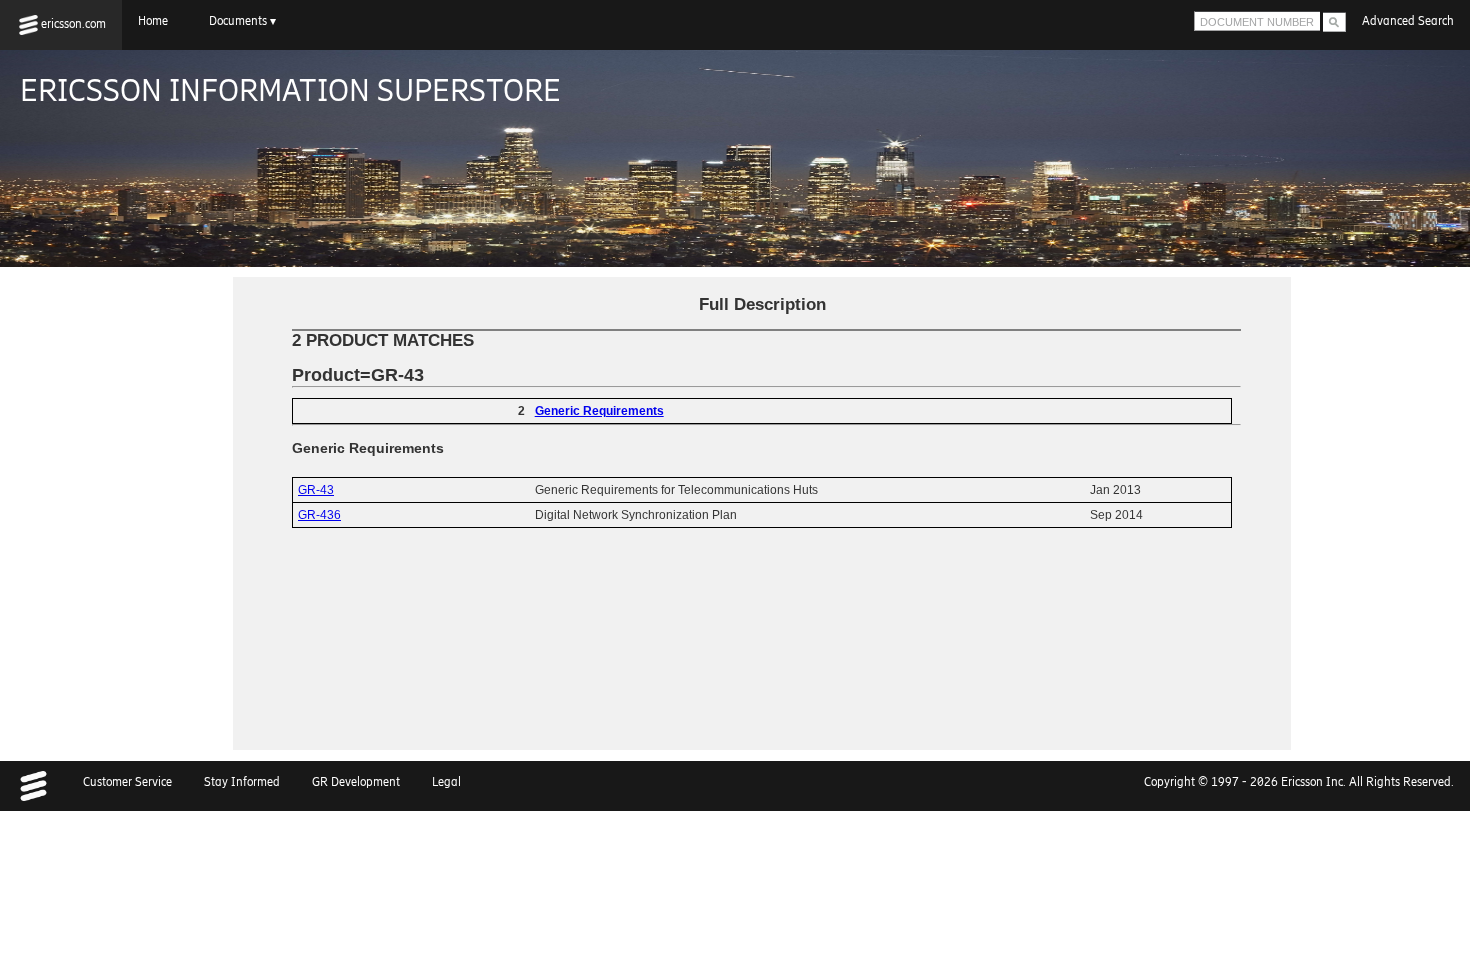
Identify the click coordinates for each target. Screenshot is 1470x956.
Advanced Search (1408, 21)
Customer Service (127, 782)
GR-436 (319, 515)
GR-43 (316, 490)
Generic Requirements (599, 411)
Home (157, 21)
